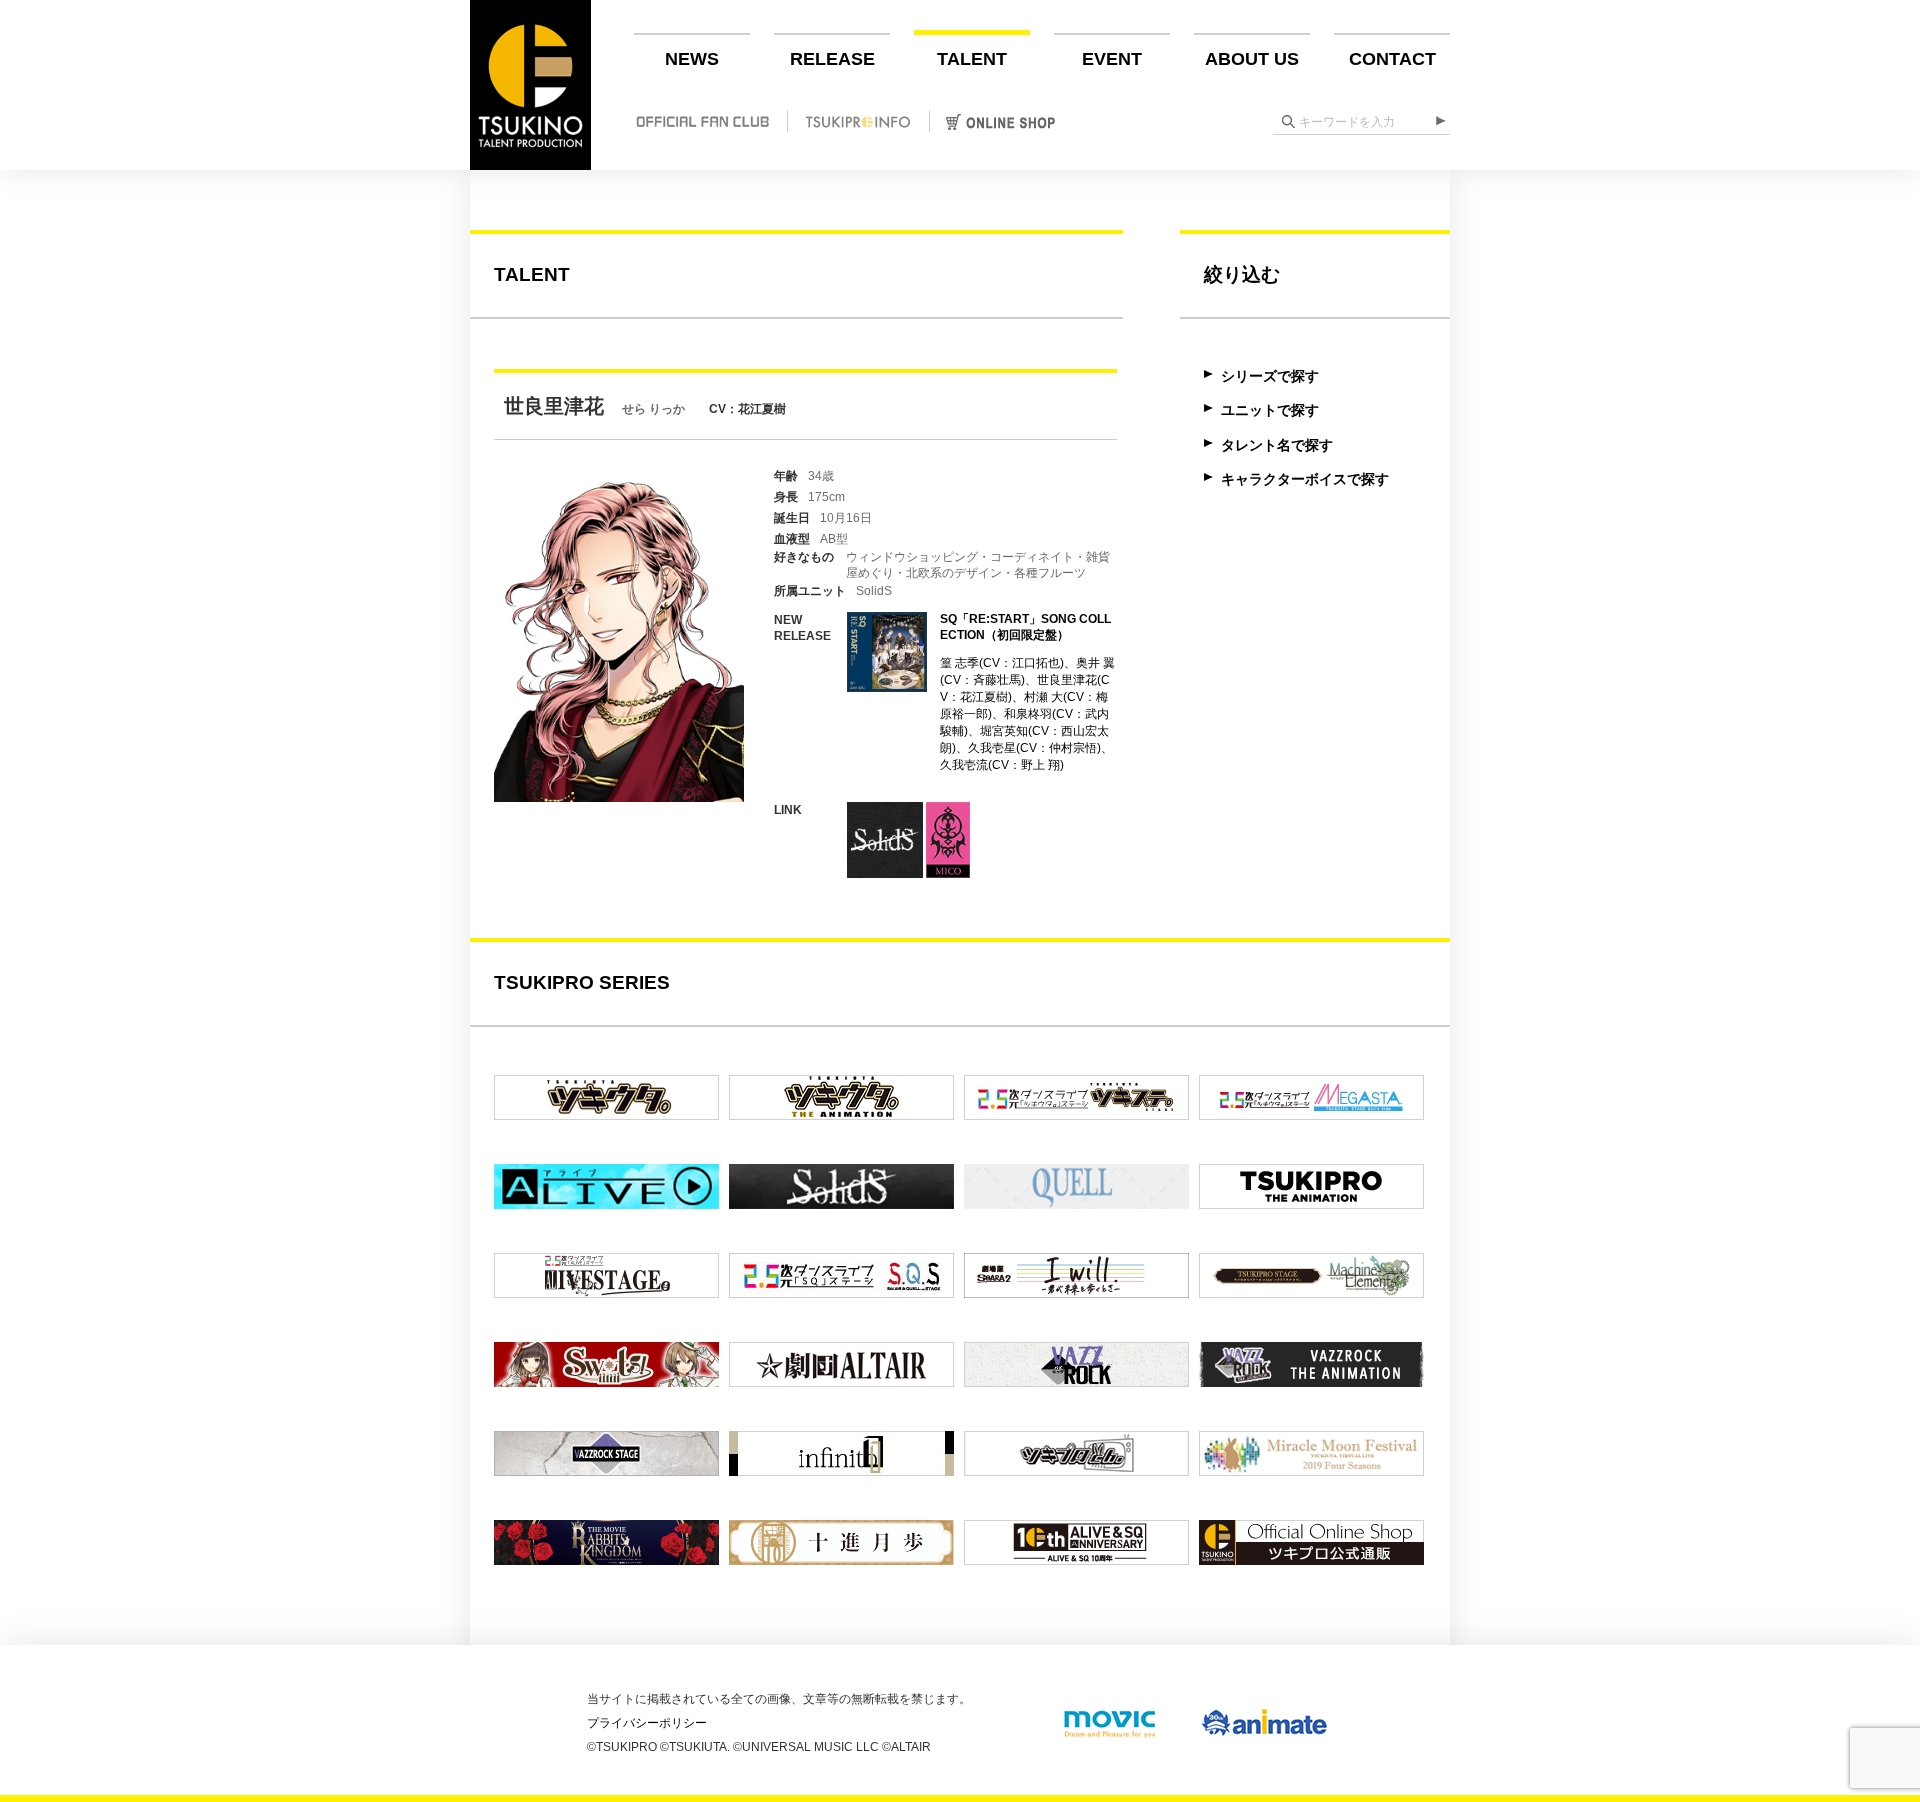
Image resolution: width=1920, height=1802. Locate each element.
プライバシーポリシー (647, 1723)
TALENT (972, 59)
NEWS (692, 59)
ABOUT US (1252, 59)
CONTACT (1392, 59)
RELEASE (832, 59)
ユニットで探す (1270, 410)
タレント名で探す (1277, 445)
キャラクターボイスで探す (1305, 479)
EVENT (1112, 59)
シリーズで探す (1270, 376)
